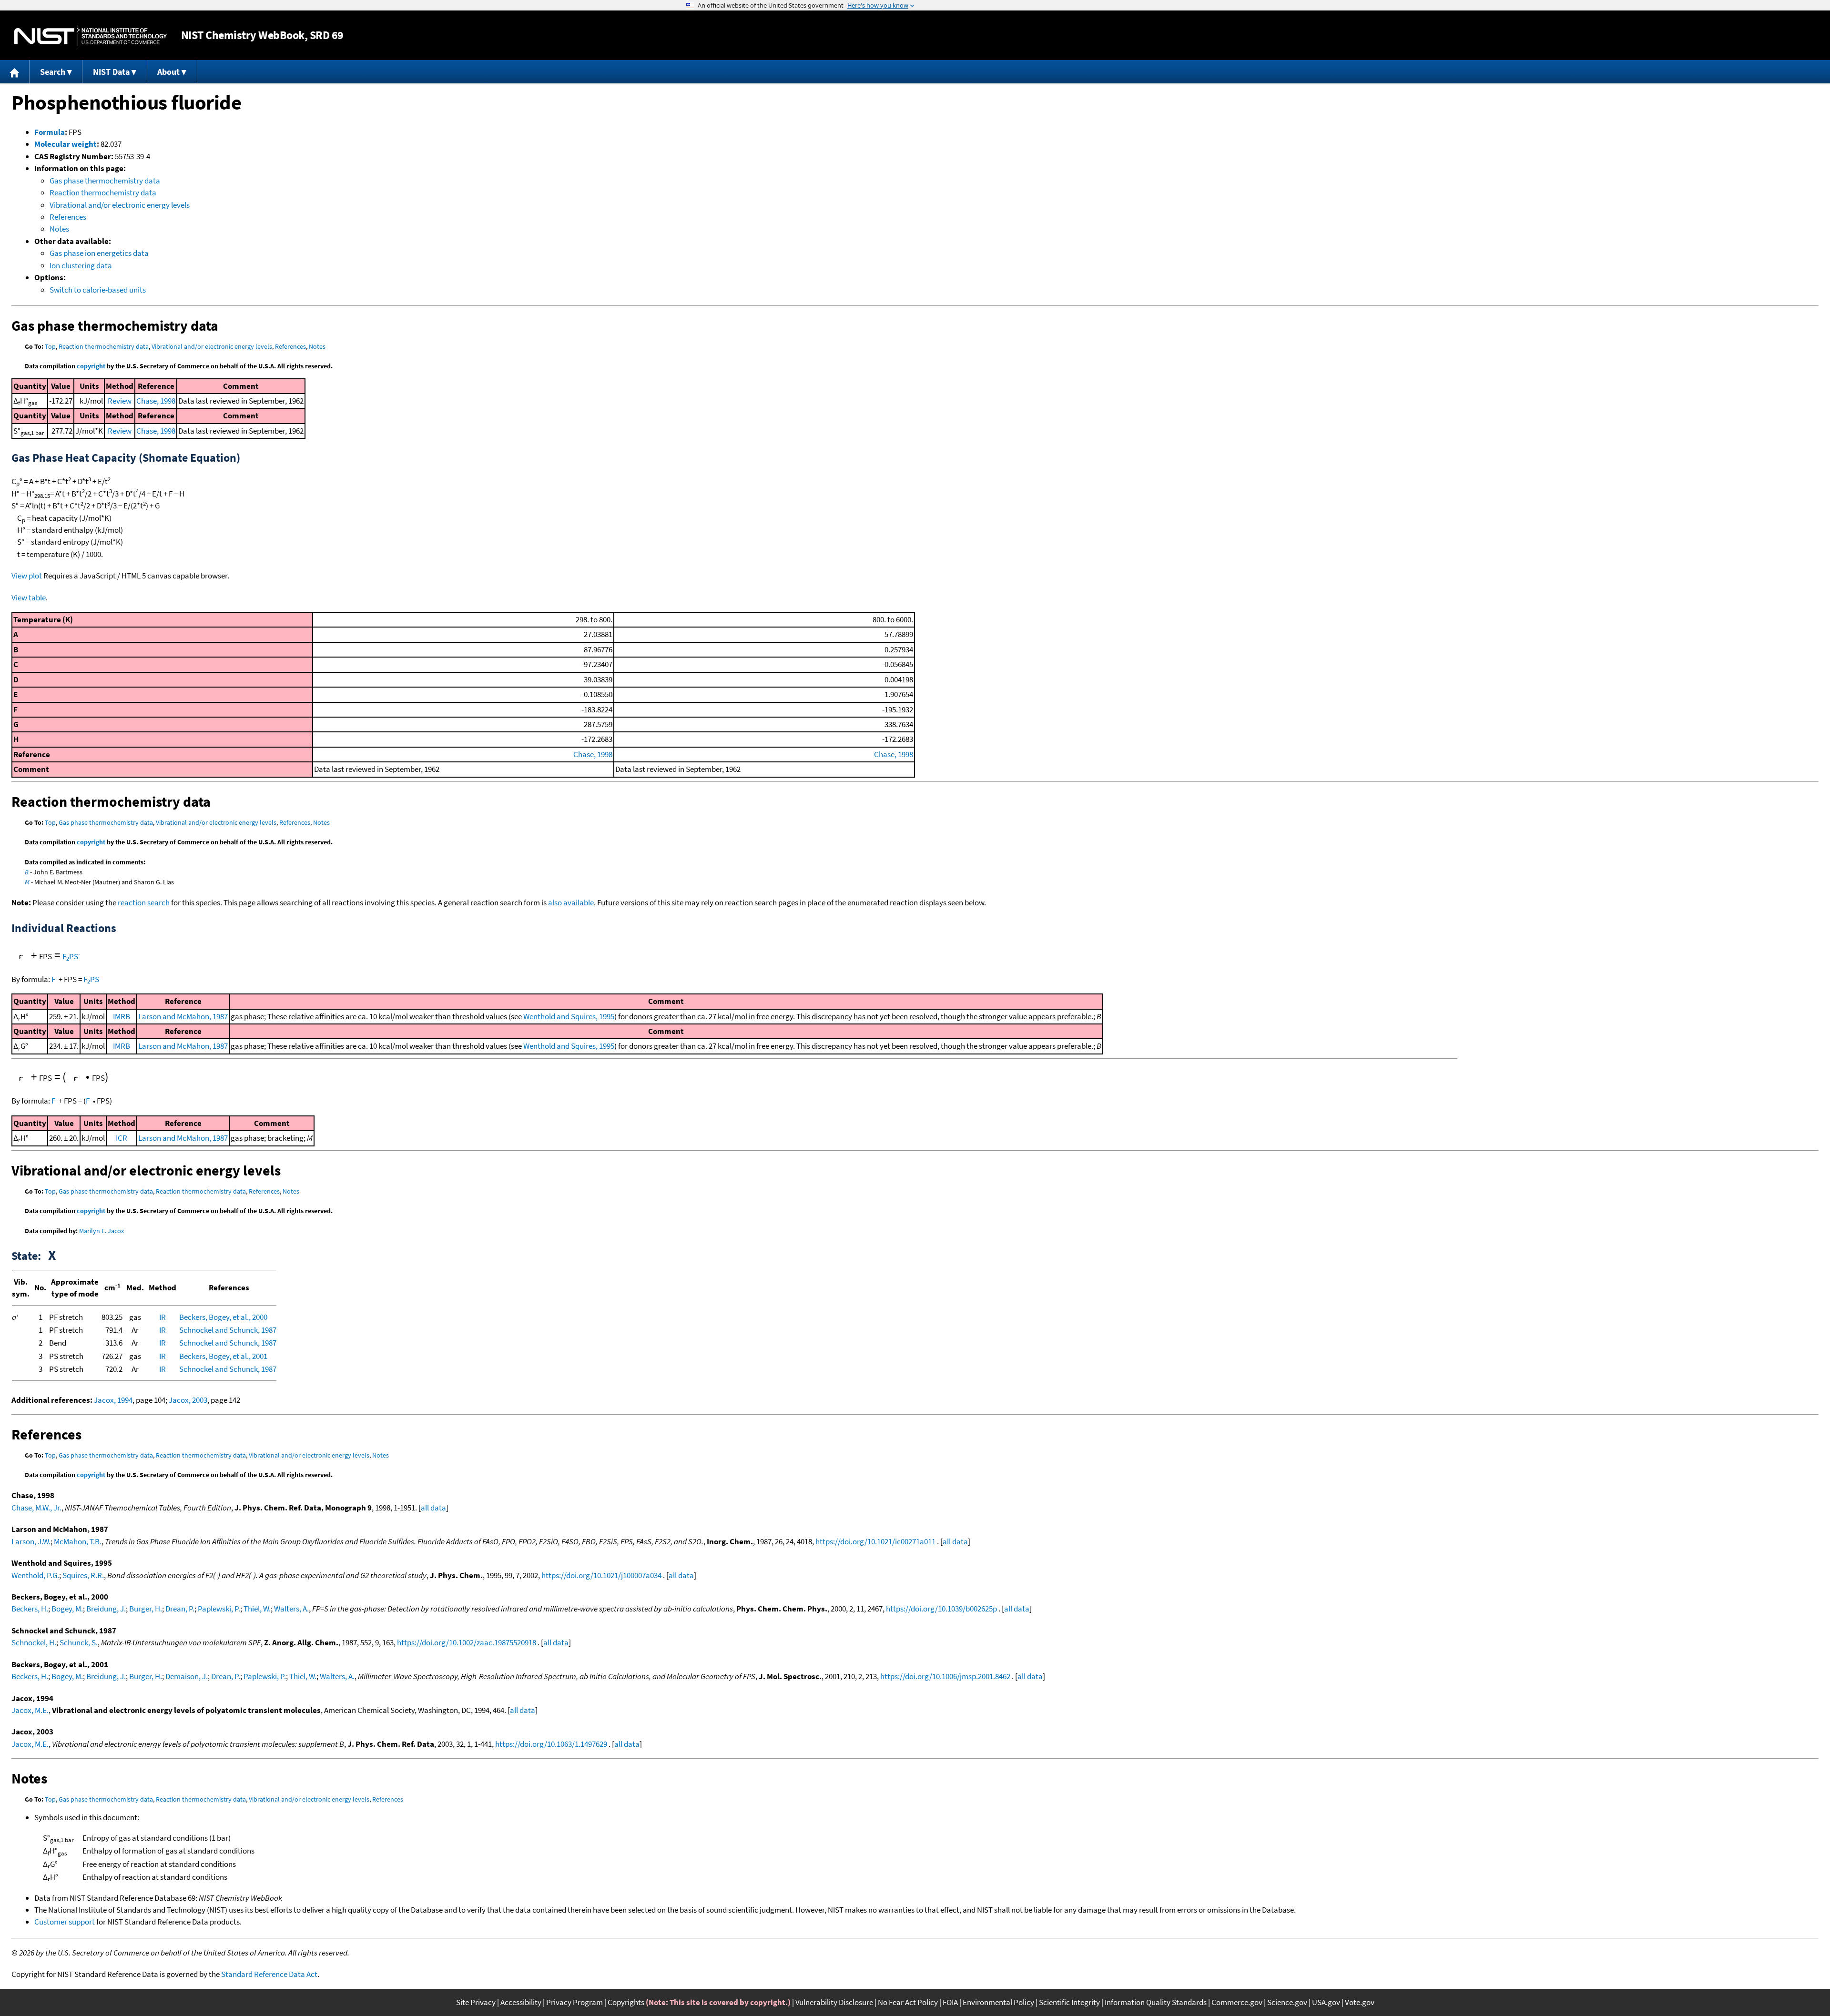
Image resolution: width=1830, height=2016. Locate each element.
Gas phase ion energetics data (99, 253)
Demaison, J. (187, 1676)
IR (163, 1317)
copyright (91, 366)
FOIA (950, 2002)
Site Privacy (476, 2002)
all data (433, 1508)
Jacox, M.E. (30, 1710)
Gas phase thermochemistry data (105, 181)
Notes (59, 229)
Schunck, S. (79, 1642)
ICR (122, 1138)
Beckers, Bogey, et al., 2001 (223, 1356)
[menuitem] (15, 72)
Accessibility (521, 2002)
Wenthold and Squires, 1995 (569, 1016)
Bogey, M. (67, 1609)
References (68, 217)
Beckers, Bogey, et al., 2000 (223, 1317)
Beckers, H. (30, 1609)
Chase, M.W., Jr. (36, 1508)
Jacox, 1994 (113, 1400)
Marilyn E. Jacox (102, 1231)
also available (571, 902)
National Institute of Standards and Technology (91, 35)
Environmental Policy (998, 2002)
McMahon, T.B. (78, 1541)
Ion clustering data (81, 265)
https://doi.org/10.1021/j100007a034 (601, 1575)
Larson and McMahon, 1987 (183, 1016)
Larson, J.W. (31, 1541)
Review (120, 401)
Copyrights (626, 2002)
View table (29, 598)
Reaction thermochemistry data (103, 192)
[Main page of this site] (15, 72)
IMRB (122, 1016)
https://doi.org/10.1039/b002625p (941, 1609)
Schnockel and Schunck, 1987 (228, 1330)
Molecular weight (66, 144)
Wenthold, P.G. (35, 1575)
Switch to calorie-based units (98, 290)
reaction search (144, 902)
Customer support (65, 1922)
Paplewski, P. (219, 1609)
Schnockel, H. (34, 1642)
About (168, 72)
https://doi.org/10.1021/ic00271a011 (875, 1541)
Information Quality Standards (1156, 2002)
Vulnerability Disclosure (834, 2002)
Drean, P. (180, 1609)
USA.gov (1326, 2002)
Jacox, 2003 (188, 1400)
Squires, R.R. (83, 1575)
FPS (71, 956)
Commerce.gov (1237, 2002)
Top (50, 346)
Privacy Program (574, 2002)
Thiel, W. (257, 1609)
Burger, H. (146, 1609)
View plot (27, 576)
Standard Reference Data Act (269, 1974)
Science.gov (1287, 2002)
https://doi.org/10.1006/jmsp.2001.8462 (945, 1676)
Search (53, 72)
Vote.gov (1360, 2002)
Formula (50, 132)
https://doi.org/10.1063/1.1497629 (551, 1744)
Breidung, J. (106, 1609)
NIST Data (111, 72)
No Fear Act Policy (908, 2002)
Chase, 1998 (156, 401)
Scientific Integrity (1069, 2002)
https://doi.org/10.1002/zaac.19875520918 (467, 1642)
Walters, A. (291, 1609)
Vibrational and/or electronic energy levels (120, 205)
